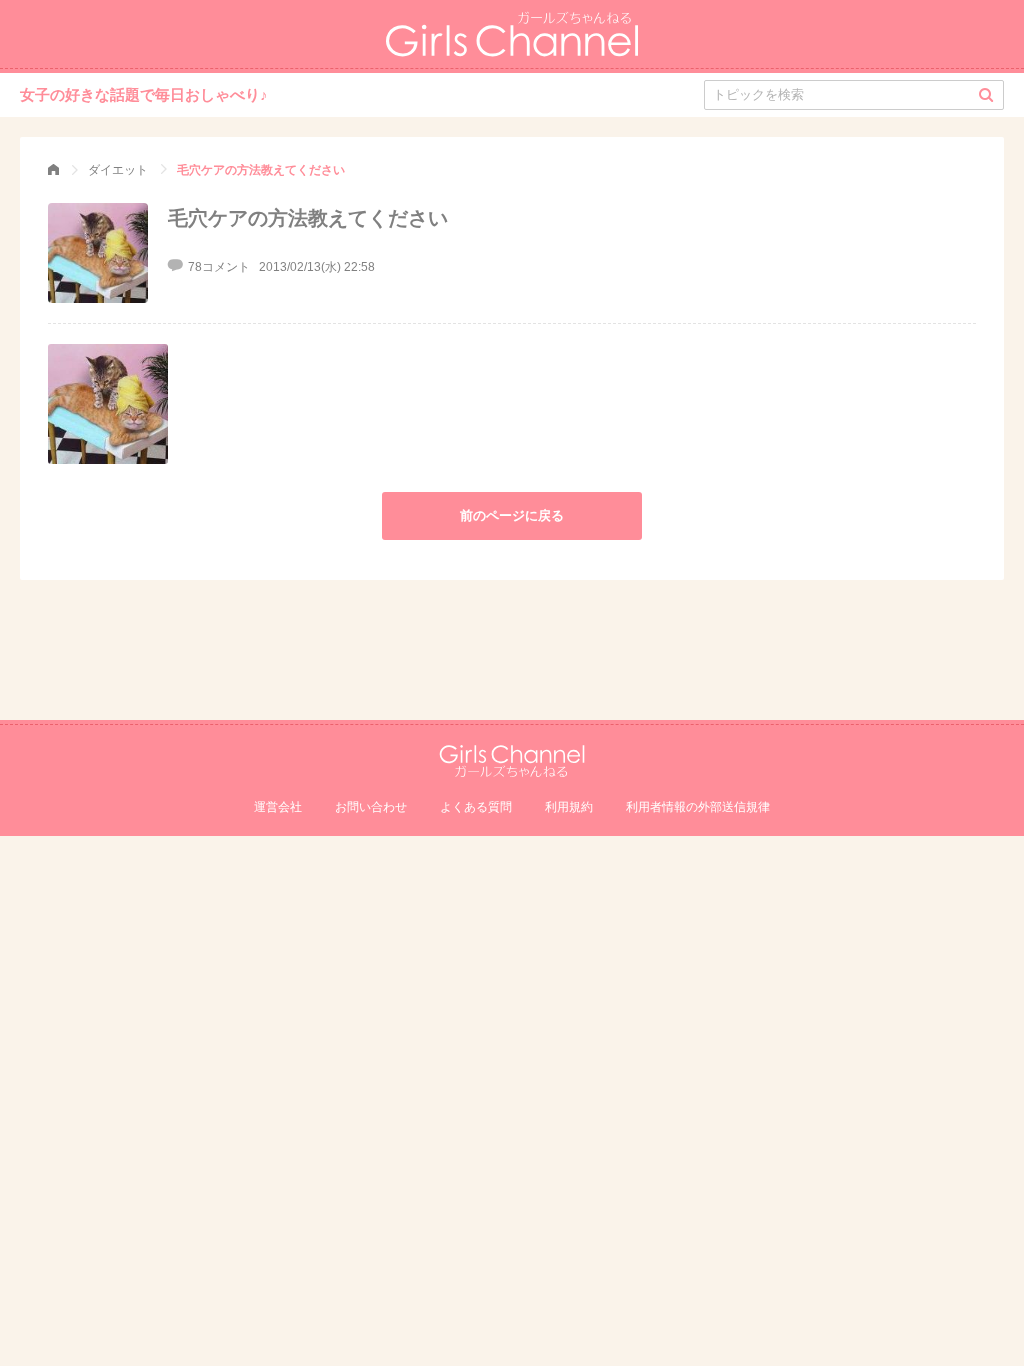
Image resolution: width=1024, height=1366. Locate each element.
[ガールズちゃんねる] (53, 170)
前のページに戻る (512, 515)
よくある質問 (476, 807)
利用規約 (569, 807)
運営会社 (278, 807)
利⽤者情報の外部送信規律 (698, 807)
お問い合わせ (371, 807)
